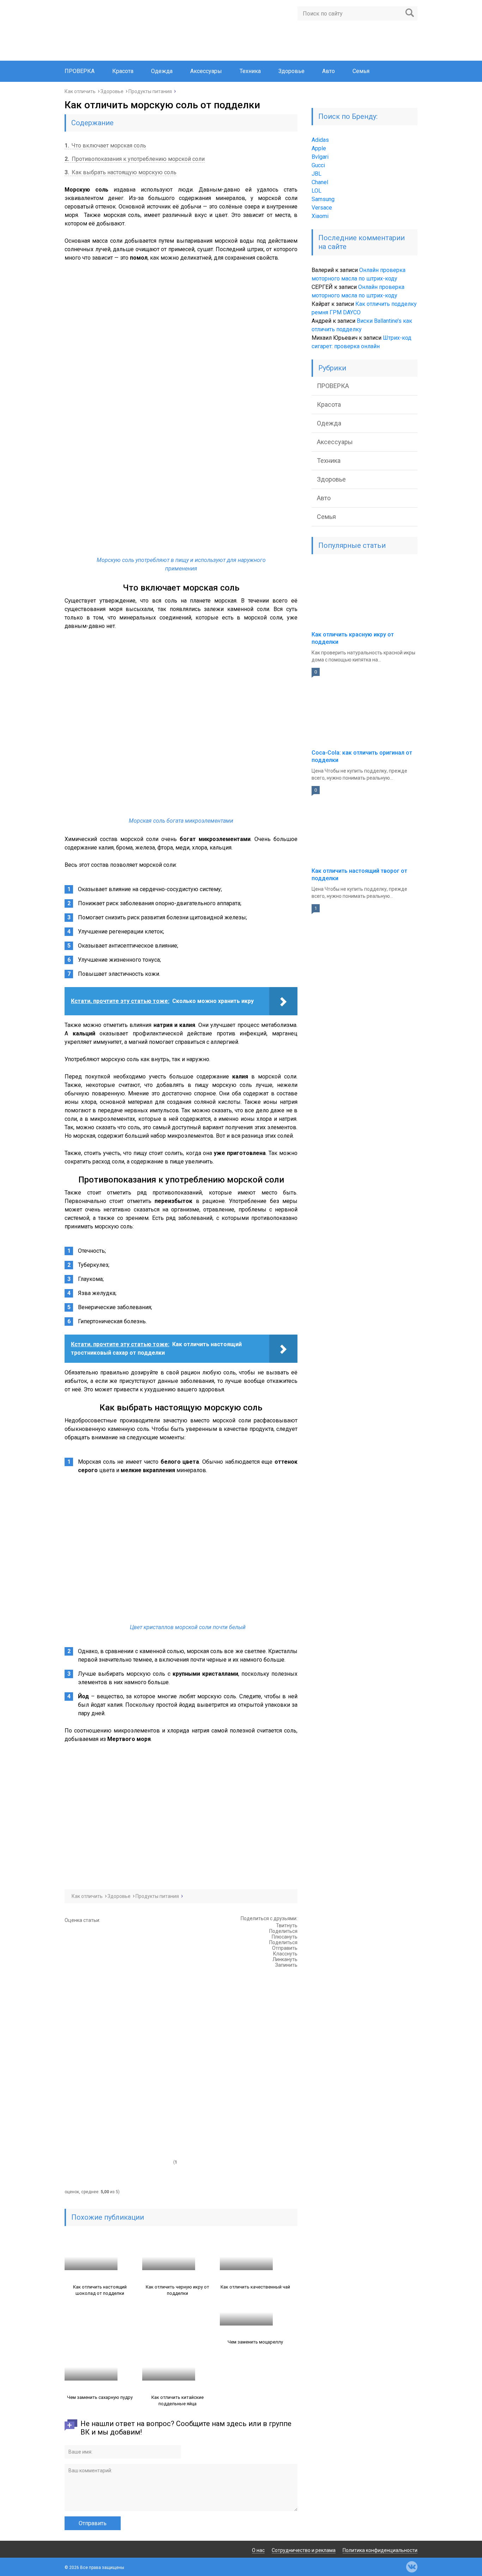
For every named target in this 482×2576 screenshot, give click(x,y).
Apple (319, 148)
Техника (250, 71)
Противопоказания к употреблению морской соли (135, 159)
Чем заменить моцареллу (255, 2342)
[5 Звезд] (118, 2163)
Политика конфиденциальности (380, 2550)
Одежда (162, 71)
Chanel (320, 182)
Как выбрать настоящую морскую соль (120, 172)
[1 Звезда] (118, 1951)
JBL (317, 174)
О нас (258, 2550)
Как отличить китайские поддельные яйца (177, 2400)
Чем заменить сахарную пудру (100, 2397)
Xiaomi (320, 216)
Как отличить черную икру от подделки (177, 2290)
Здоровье (291, 71)
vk (412, 2567)
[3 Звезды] (118, 2057)
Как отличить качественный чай (255, 2287)
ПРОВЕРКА (80, 71)
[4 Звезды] (118, 2110)
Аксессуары (206, 71)
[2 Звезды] (118, 2004)
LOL (317, 191)
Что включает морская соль (105, 146)
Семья (361, 71)
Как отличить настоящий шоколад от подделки (100, 2290)
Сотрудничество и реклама (304, 2550)
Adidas (320, 140)
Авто (329, 71)
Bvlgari (320, 157)
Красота (123, 71)
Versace (322, 208)
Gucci (318, 165)
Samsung (323, 199)
